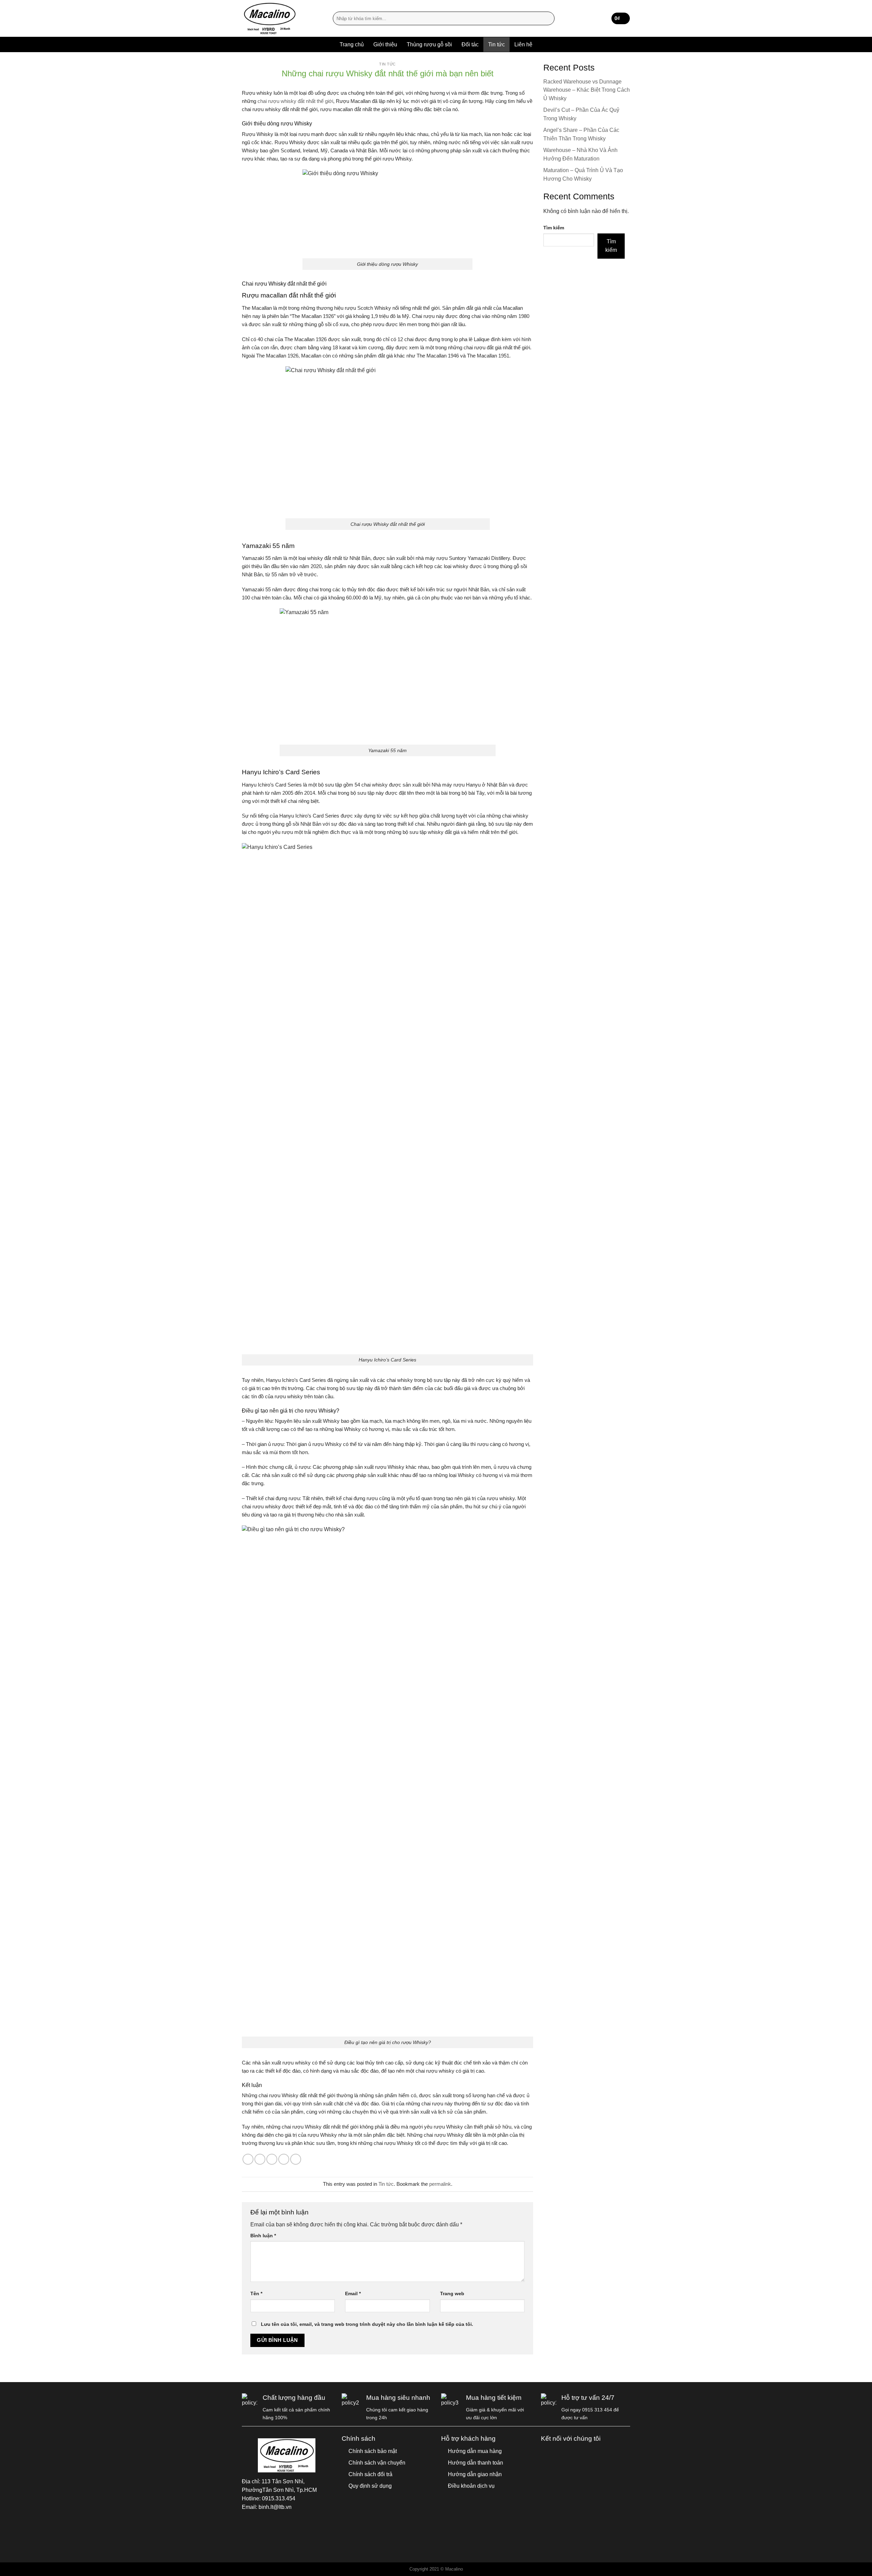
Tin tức (496, 44)
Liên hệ (523, 44)
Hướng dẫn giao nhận (475, 2474)
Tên (256, 2293)
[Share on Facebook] (248, 2159)
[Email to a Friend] (272, 2159)
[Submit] (548, 19)
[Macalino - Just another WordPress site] (282, 18)
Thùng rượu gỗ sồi (429, 44)
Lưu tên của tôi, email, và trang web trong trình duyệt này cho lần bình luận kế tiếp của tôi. (367, 2324)
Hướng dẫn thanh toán (476, 2463)
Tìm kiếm (554, 228)
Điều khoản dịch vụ (471, 2486)
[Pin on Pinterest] (284, 2159)
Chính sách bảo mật (373, 2451)
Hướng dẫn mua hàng (475, 2451)
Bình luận (263, 2236)
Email (353, 2293)
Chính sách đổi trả (370, 2474)
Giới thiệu (385, 44)
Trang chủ (352, 44)
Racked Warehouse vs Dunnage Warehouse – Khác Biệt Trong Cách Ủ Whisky (587, 90)
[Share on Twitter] (260, 2159)
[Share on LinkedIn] (296, 2159)
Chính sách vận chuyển (377, 2463)
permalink (440, 2184)
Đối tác (470, 44)
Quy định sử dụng (370, 2486)
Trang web (452, 2293)
